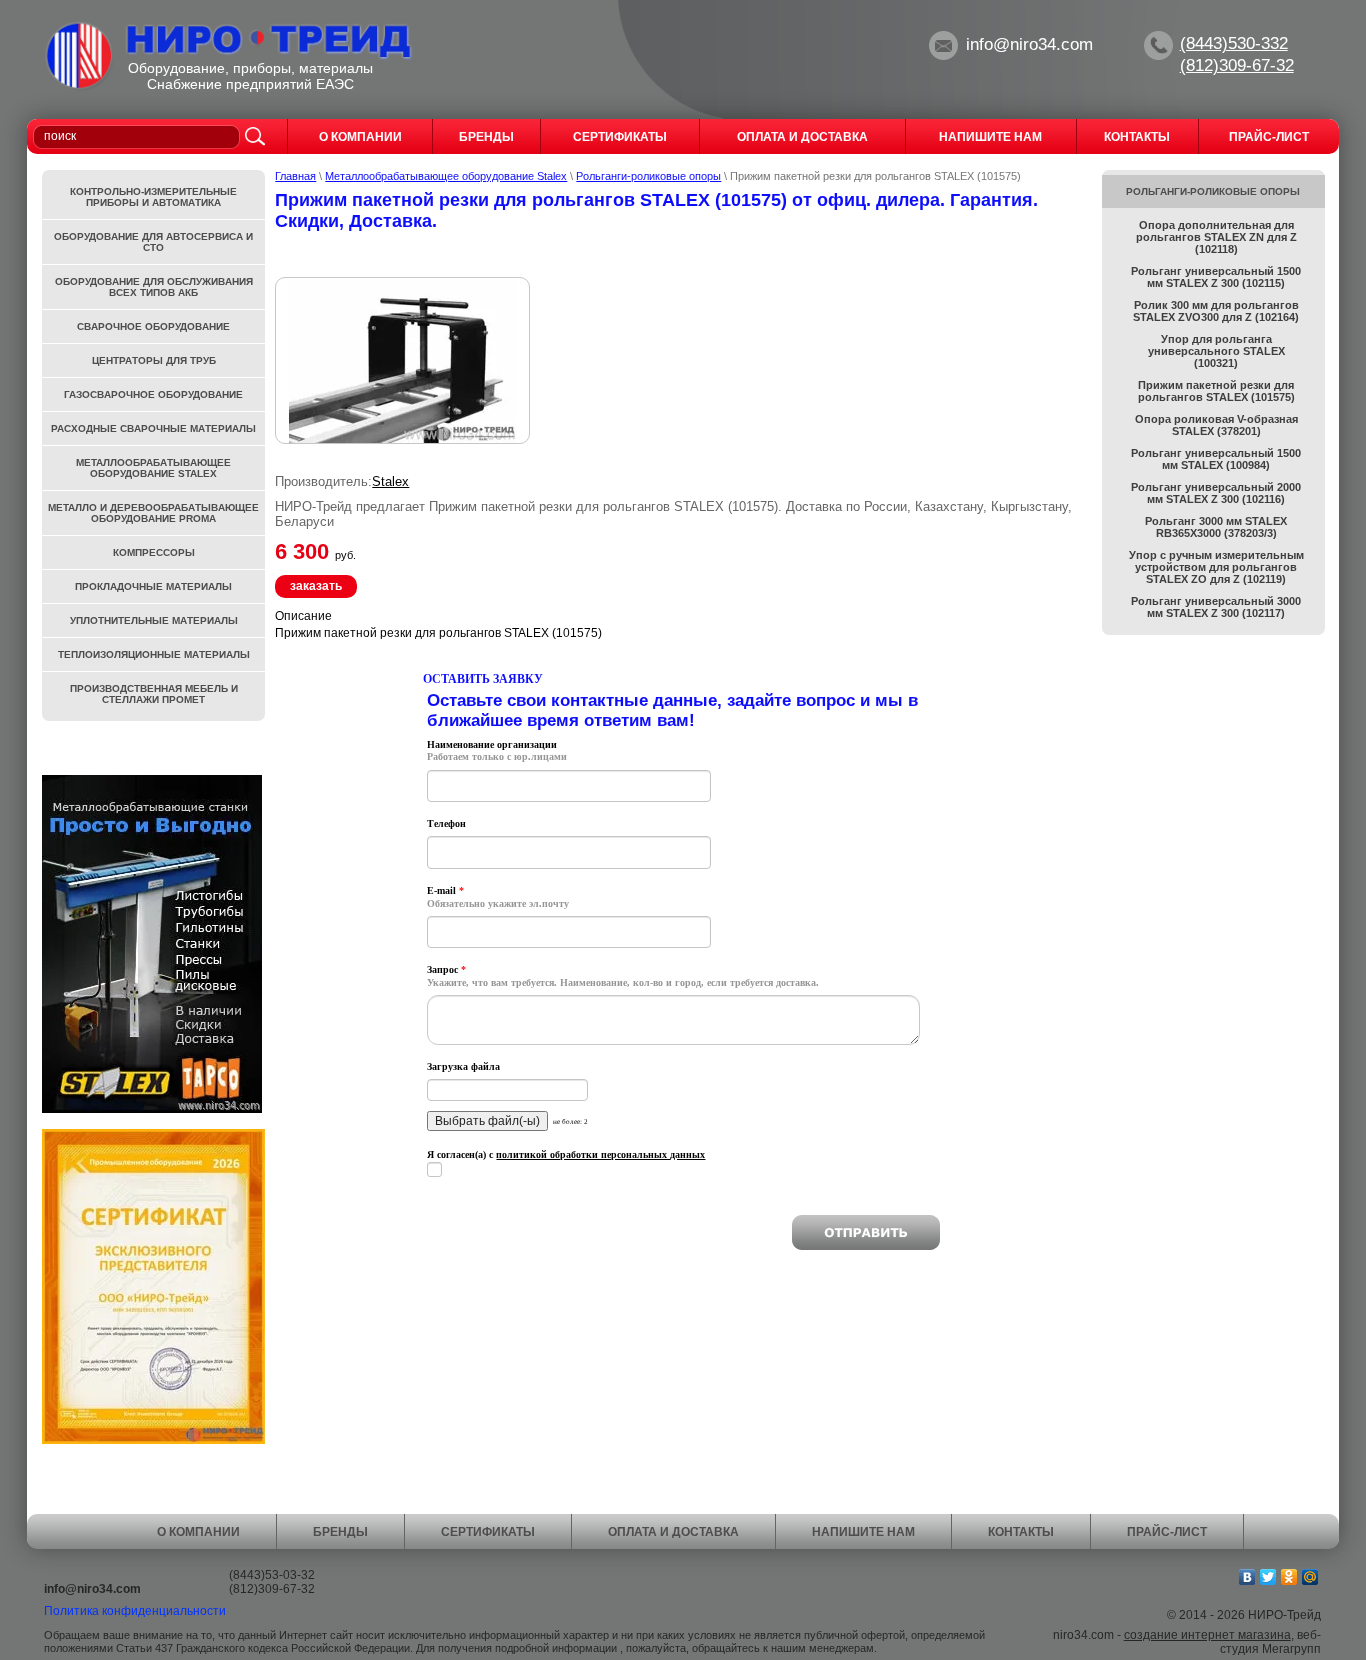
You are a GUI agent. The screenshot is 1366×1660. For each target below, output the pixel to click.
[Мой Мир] (1310, 1577)
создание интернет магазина (1207, 1635)
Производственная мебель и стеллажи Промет (154, 694)
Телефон (446, 823)
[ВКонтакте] (1247, 1577)
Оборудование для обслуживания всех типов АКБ (154, 287)
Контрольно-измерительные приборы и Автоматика (153, 197)
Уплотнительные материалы (154, 620)
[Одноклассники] (1289, 1577)
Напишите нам (863, 1532)
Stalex (390, 481)
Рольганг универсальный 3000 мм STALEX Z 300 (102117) (1216, 607)
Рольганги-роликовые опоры (648, 176)
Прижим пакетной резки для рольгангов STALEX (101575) (1216, 391)
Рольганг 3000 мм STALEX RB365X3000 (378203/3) (1216, 527)
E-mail (445, 890)
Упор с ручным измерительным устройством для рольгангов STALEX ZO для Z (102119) (1216, 567)
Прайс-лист (1167, 1532)
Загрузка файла (463, 1066)
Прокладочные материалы (153, 586)
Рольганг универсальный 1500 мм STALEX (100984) (1216, 459)
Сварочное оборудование (153, 326)
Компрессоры (154, 552)
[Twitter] (1268, 1577)
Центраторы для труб (154, 360)
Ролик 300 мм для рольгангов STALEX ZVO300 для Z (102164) (1216, 311)
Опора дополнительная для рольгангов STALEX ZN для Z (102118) (1216, 237)
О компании (198, 1532)
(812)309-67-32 (1237, 65)
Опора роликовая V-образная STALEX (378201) (1216, 425)
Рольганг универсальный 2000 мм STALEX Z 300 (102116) (1216, 493)
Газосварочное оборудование (153, 394)
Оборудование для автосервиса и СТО (153, 242)
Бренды (340, 1532)
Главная (295, 176)
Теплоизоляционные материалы (154, 654)
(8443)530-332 (1234, 43)
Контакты (1021, 1532)
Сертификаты (488, 1532)
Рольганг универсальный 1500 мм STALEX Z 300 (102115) (1216, 277)
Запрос (446, 969)
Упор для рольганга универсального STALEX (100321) (1216, 351)
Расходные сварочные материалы (153, 428)
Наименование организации (492, 744)
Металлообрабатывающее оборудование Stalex (446, 176)
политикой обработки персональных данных (600, 1154)
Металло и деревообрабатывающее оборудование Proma (153, 513)
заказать (316, 586)
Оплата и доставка (673, 1532)
